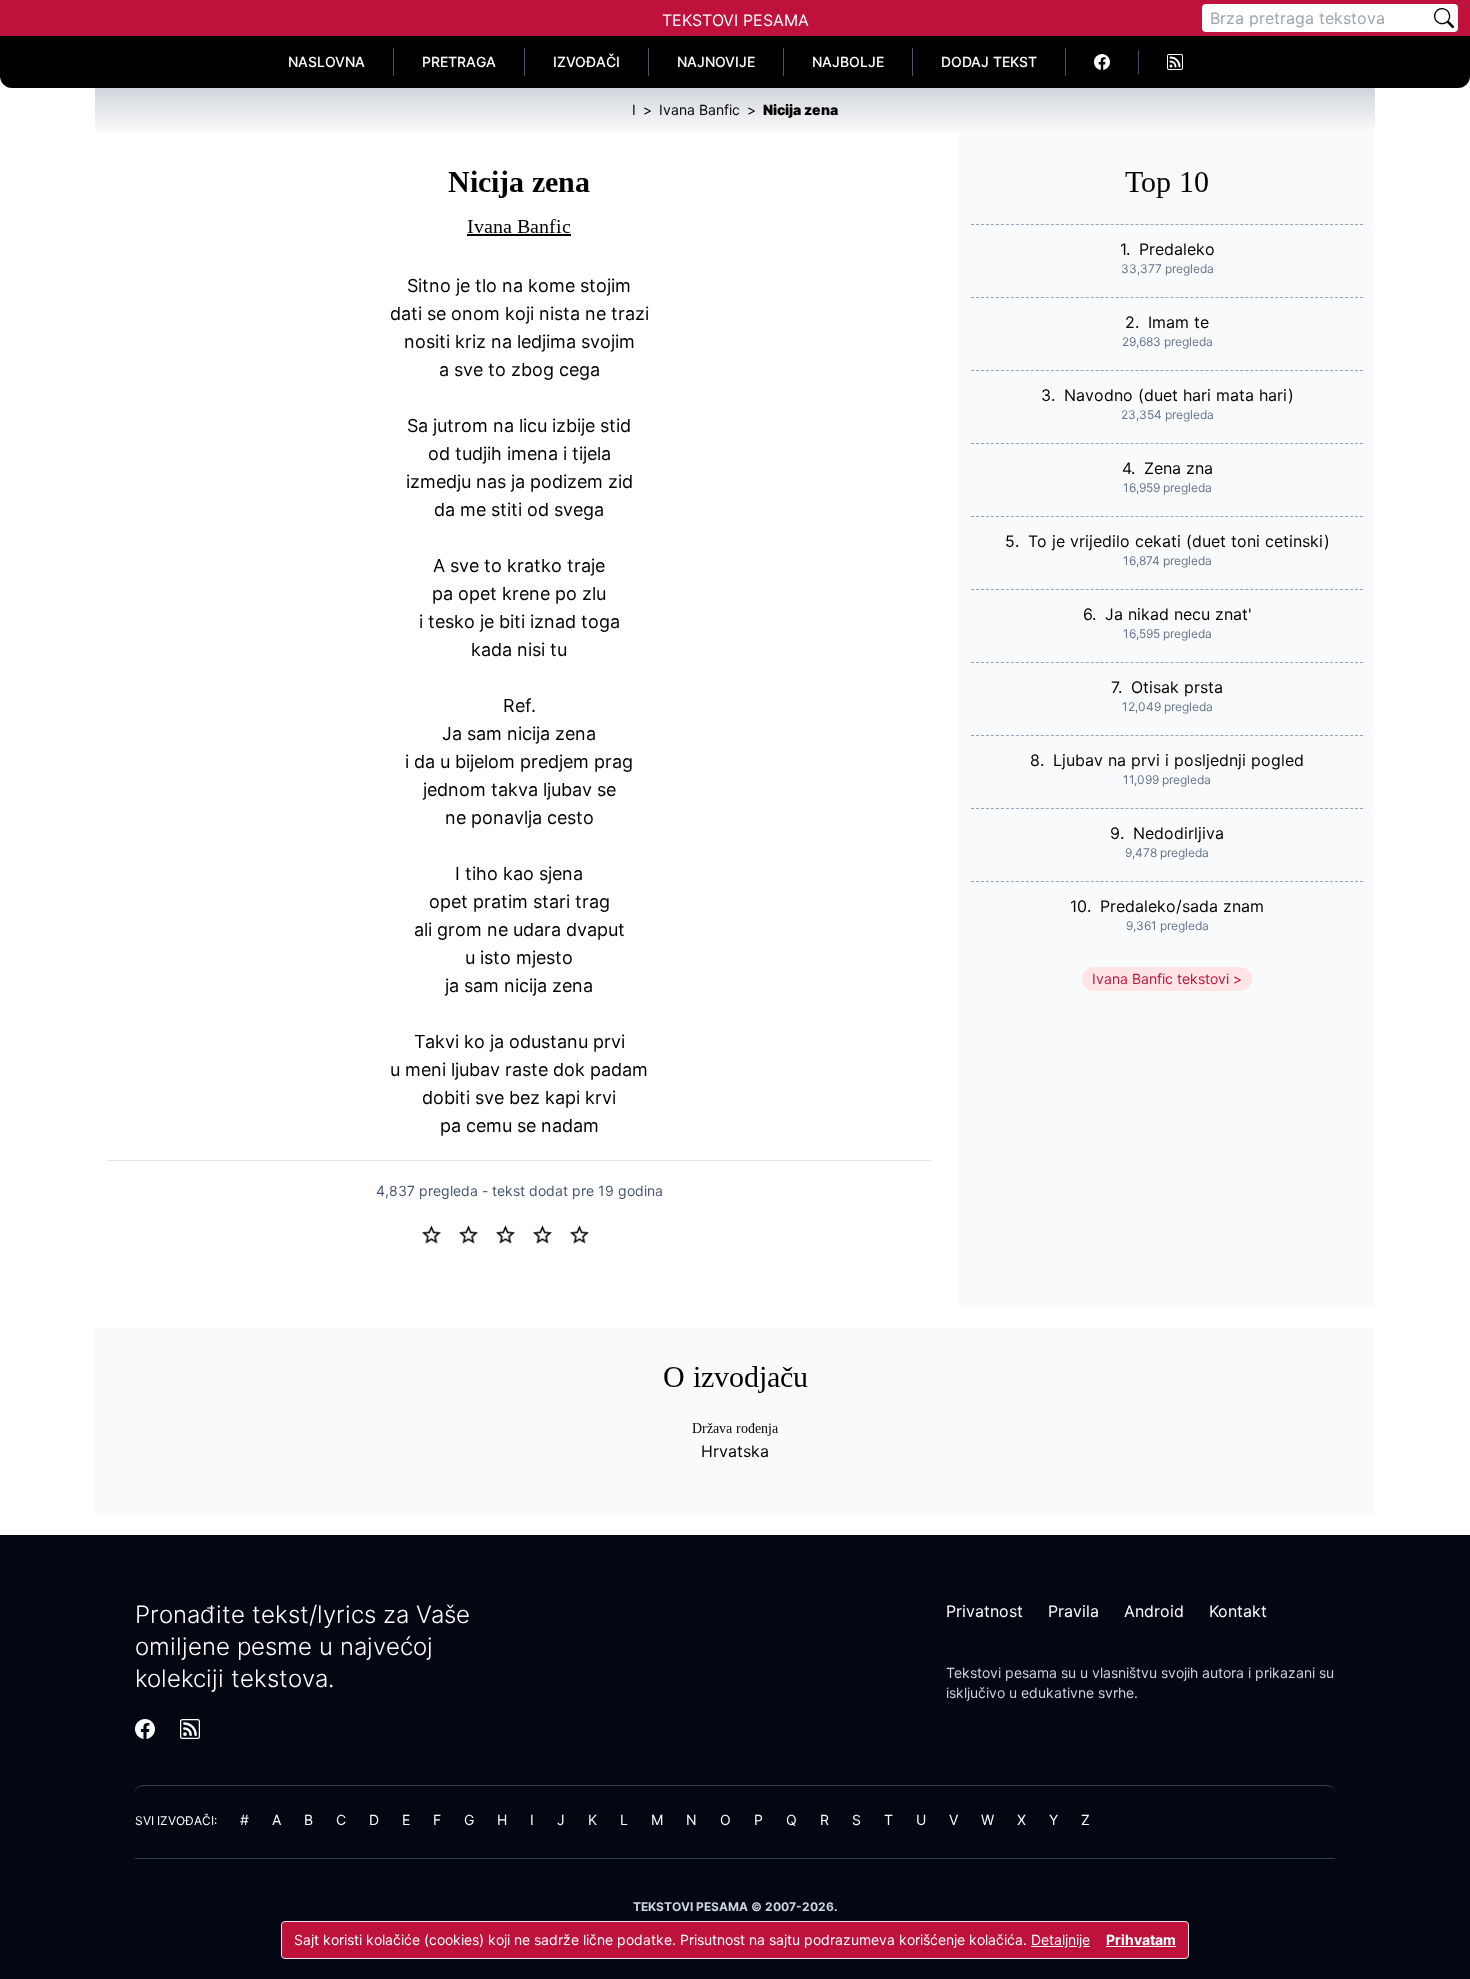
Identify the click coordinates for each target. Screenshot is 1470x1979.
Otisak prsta (1177, 687)
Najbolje (848, 61)
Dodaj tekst (989, 61)
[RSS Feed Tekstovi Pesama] (1175, 62)
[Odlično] (585, 1233)
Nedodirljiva (1178, 833)
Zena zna (1178, 468)
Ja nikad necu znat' (1178, 614)
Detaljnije (1060, 1939)
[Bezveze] (476, 1233)
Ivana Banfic (519, 226)
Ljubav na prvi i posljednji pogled (1178, 760)
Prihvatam (1141, 1939)
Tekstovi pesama (1001, 1672)
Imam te (1178, 322)
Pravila (1073, 1611)
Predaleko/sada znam (1182, 906)
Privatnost (984, 1611)
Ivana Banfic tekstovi (1160, 978)
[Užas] (439, 1233)
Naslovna (326, 61)
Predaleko (1177, 249)
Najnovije (716, 61)
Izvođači (586, 61)
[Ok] (513, 1233)
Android (1154, 1611)
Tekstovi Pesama (735, 20)
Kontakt (1238, 1611)
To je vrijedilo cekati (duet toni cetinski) (1179, 541)
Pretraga (459, 61)
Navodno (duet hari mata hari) (1179, 395)
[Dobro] (550, 1233)
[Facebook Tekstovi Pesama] (1102, 62)
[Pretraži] (1444, 18)
